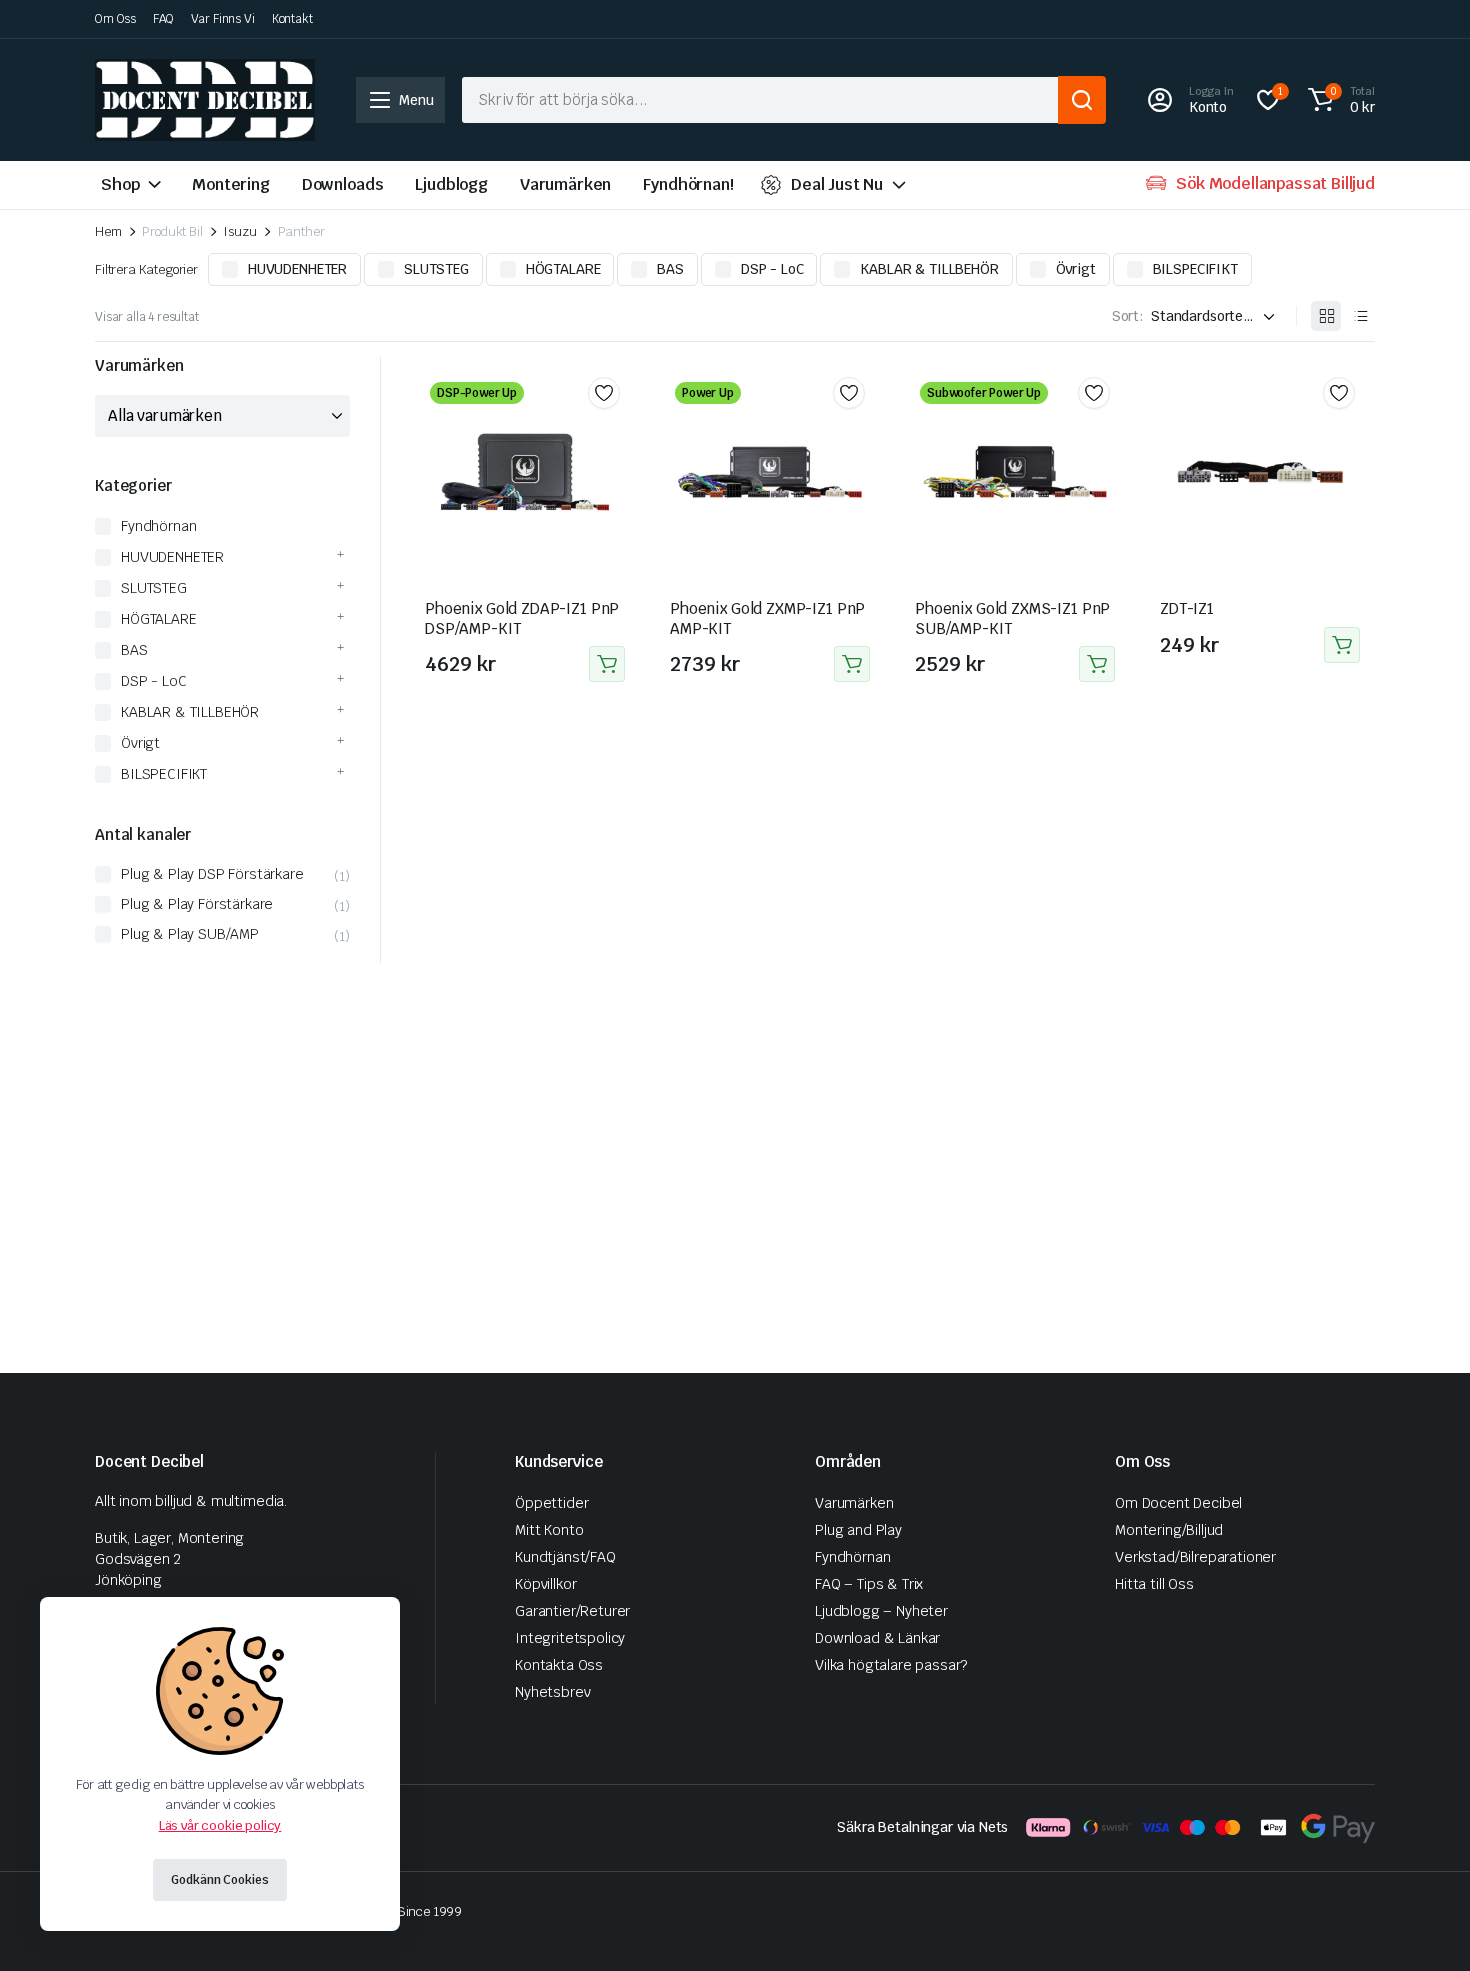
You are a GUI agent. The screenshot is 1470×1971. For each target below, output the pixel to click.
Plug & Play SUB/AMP (190, 934)
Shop (120, 184)
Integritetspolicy (570, 1638)
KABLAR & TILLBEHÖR (929, 269)
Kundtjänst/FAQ (565, 1557)
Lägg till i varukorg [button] (1342, 645)
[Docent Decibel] (205, 100)
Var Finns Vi (223, 19)
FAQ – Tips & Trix (869, 1584)
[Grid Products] (1326, 316)
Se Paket (607, 664)
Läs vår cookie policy (220, 1825)
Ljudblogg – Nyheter (881, 1611)
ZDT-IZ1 (1187, 608)
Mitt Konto (549, 1530)
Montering (231, 184)
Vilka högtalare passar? (891, 1665)
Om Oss (115, 19)
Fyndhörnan (158, 526)
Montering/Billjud (1169, 1530)
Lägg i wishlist (604, 393)
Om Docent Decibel (1178, 1503)
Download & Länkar (877, 1638)
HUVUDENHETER (297, 269)
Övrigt (1076, 269)
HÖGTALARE (563, 269)
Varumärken (565, 184)
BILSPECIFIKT (1195, 269)
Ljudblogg (451, 184)
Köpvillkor (545, 1584)
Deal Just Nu (837, 184)
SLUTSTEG (436, 269)
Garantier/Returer (572, 1611)
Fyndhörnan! (688, 184)
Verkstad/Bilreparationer (1195, 1557)
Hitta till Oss (1154, 1584)
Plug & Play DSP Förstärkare (212, 874)
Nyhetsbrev (552, 1692)
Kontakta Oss (559, 1665)
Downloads (343, 184)
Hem (108, 231)
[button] (1338, 100)
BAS (670, 269)
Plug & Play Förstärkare (197, 904)
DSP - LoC (772, 269)
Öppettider (551, 1503)
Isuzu (239, 231)
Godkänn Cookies (219, 1880)
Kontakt (292, 19)
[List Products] (1360, 316)
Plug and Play (858, 1530)
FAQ (163, 19)
